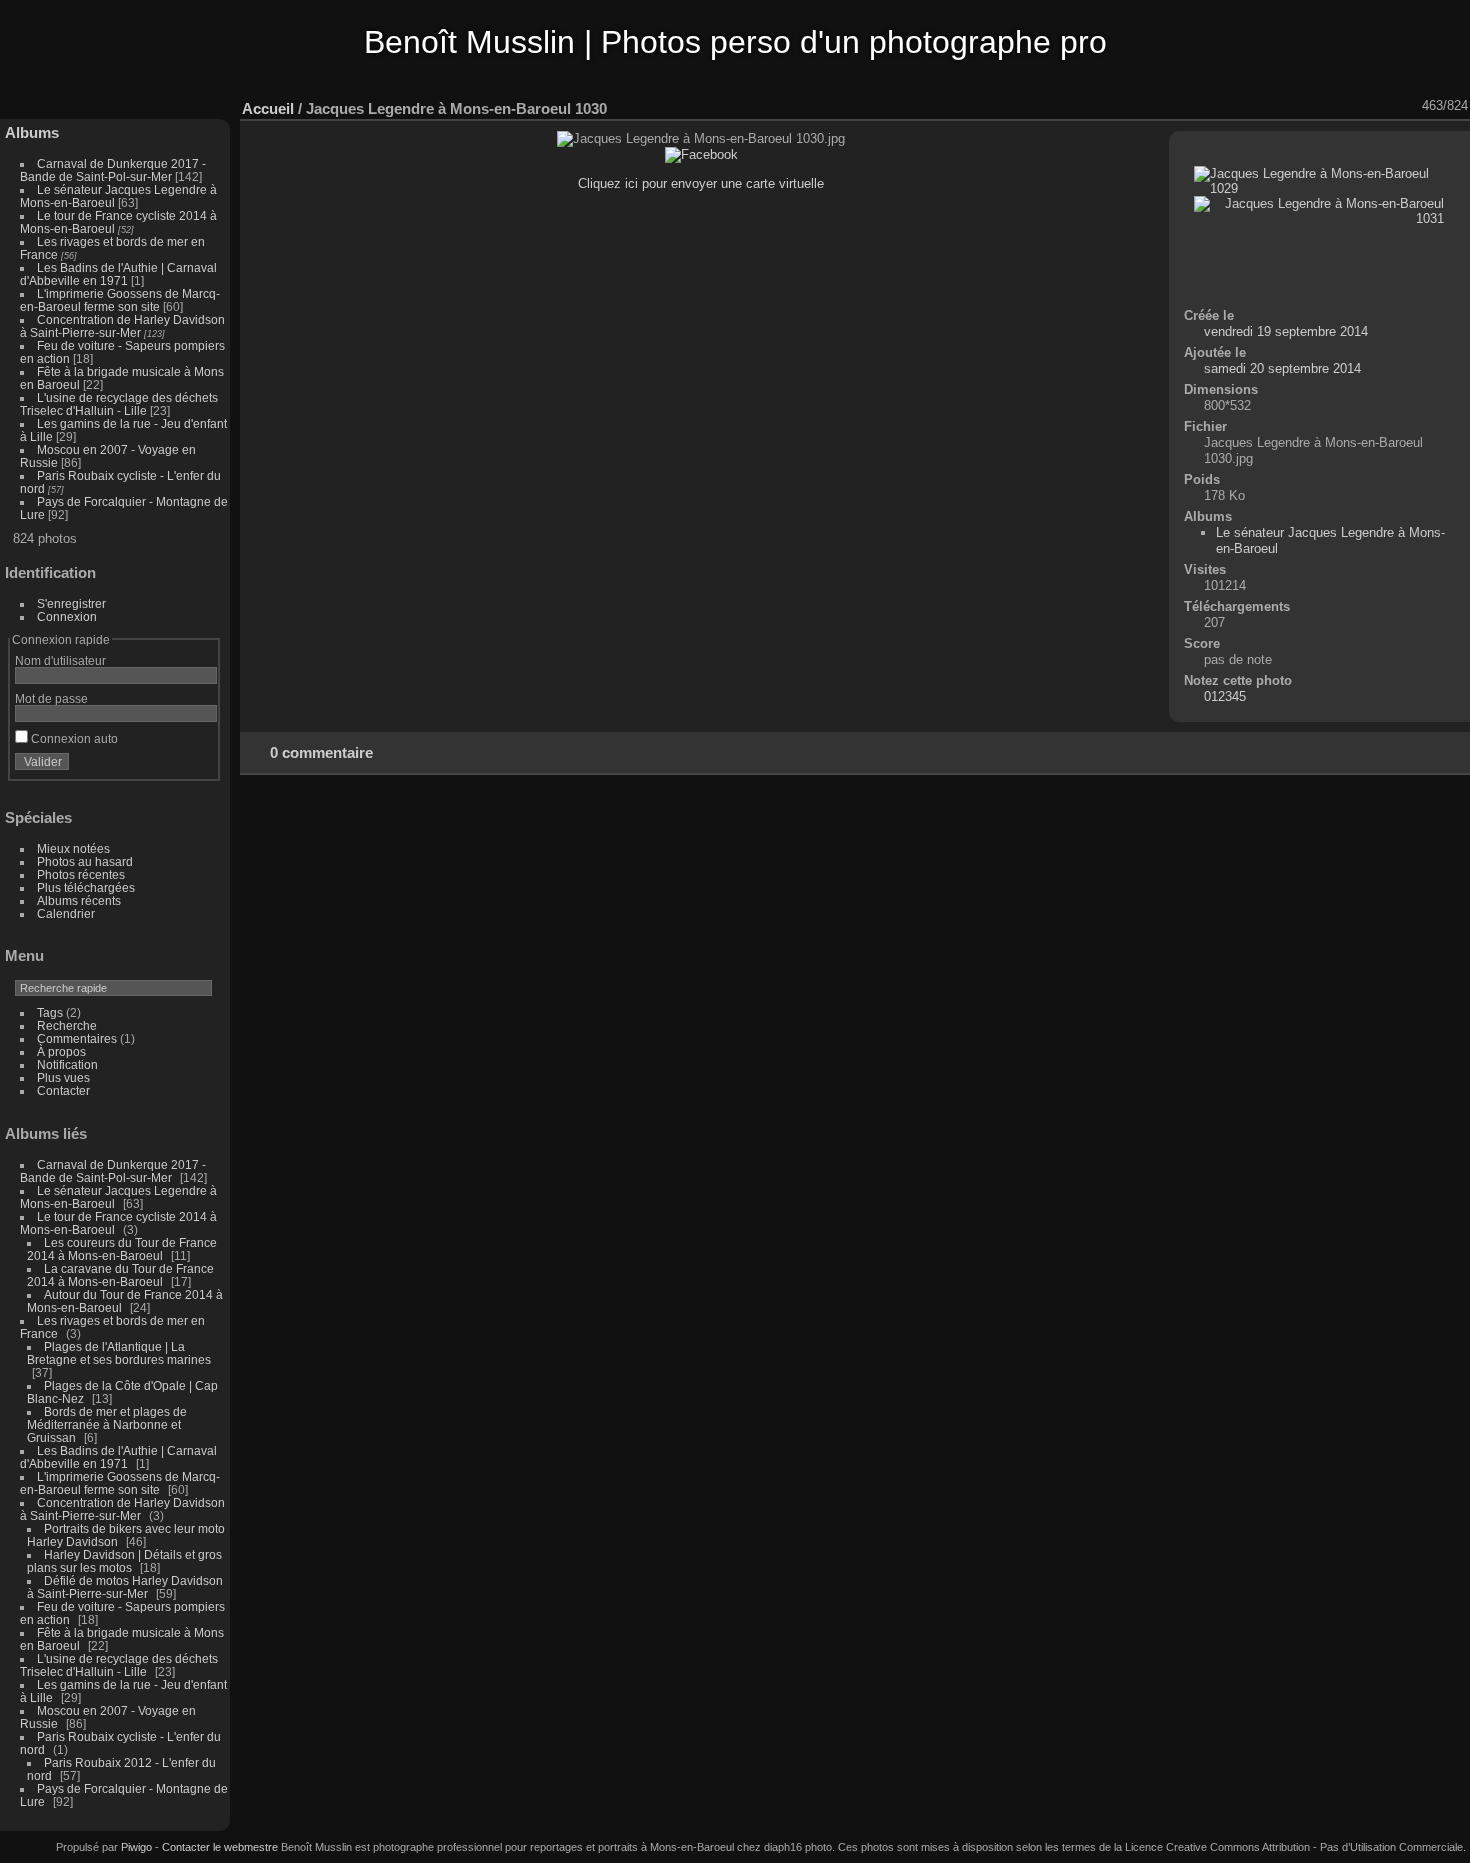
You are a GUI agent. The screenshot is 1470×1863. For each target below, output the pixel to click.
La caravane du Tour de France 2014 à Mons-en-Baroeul (120, 1275)
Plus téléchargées (86, 887)
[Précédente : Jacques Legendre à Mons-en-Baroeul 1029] (1383, 106)
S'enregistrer (71, 603)
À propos (61, 1051)
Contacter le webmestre (220, 1847)
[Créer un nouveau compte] (172, 766)
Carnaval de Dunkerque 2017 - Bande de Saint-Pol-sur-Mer (113, 170)
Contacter (63, 1090)
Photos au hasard (85, 861)
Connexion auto (73, 738)
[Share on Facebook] (701, 154)
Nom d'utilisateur (60, 660)
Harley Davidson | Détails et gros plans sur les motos (124, 1561)
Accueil (268, 108)
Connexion (67, 616)
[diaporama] (1253, 106)
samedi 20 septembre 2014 (1282, 368)
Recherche (67, 1025)
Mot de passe (51, 698)
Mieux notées (73, 848)
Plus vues (63, 1077)
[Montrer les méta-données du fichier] (1279, 106)
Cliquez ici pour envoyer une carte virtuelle (701, 183)
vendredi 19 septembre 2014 (1286, 331)
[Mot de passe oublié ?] (198, 766)
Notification (67, 1064)
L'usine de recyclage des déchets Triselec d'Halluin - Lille (119, 404)
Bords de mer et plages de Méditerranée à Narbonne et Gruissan (107, 1424)
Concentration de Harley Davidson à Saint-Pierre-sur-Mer (122, 326)
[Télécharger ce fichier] (1305, 106)
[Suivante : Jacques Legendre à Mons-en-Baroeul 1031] (1409, 106)
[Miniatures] (1357, 106)
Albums (32, 132)
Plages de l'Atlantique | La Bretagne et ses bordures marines (119, 1353)
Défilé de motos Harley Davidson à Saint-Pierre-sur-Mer (125, 1587)
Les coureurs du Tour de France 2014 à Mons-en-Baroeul (122, 1249)
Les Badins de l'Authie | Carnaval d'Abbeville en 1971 (118, 274)
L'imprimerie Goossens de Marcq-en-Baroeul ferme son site (120, 300)
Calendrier (66, 913)
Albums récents (79, 900)
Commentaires (77, 1038)
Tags (50, 1012)
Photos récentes (81, 874)
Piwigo (136, 1847)
